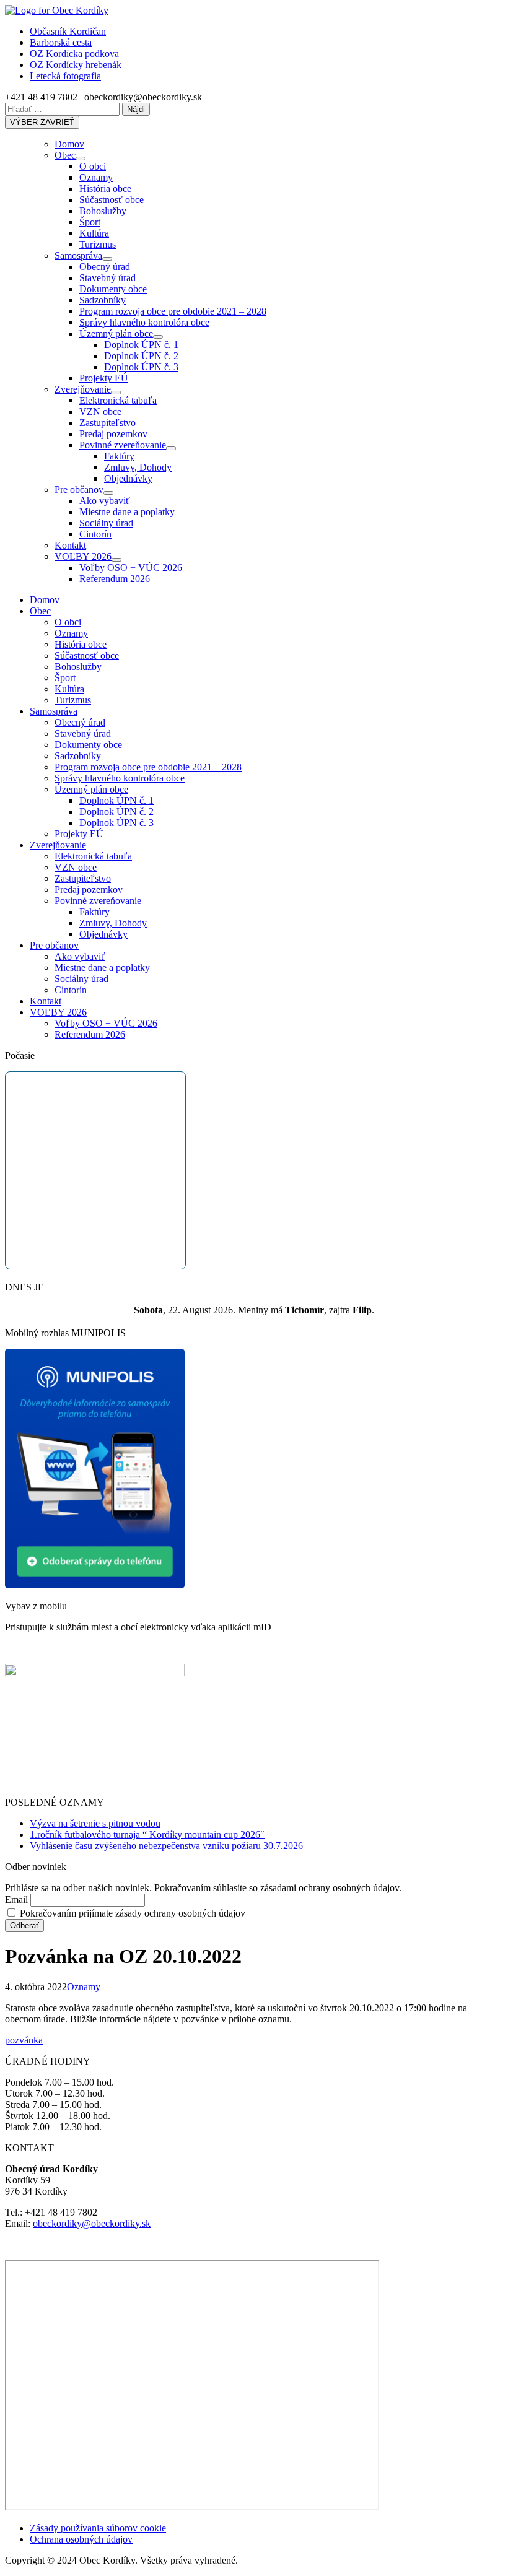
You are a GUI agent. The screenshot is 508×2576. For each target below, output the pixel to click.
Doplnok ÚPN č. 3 (141, 367)
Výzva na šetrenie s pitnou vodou (95, 1823)
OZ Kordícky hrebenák (76, 65)
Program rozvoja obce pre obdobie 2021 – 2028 (173, 311)
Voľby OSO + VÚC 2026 (131, 568)
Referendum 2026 (115, 579)
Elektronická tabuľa (118, 400)
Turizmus (98, 244)
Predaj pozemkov (113, 434)
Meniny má (281, 1310)
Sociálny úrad (106, 523)
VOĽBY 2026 (83, 556)
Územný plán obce (116, 333)
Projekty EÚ (104, 378)
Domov (69, 144)
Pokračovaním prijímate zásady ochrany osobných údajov (131, 1913)
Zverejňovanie (83, 389)
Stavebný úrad (107, 278)
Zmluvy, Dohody (138, 467)
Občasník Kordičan (68, 31)
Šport (90, 222)
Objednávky (128, 478)
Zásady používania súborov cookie (98, 2528)
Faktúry (119, 456)
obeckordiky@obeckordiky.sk (92, 2223)
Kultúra (94, 233)
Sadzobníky (103, 300)
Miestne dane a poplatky (127, 512)
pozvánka (24, 2040)
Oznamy (96, 177)
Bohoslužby (103, 211)
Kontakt (70, 545)
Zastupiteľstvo (107, 423)
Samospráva (78, 255)
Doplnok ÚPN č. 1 (141, 345)
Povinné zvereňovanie (123, 445)
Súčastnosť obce (112, 200)
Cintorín (95, 534)
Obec (65, 155)
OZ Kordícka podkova (74, 54)
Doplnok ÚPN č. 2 (141, 356)
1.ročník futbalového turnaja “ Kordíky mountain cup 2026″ (147, 1834)
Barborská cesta (61, 42)
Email (16, 1899)
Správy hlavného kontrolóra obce (144, 322)
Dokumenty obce (113, 289)
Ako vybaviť (105, 501)
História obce (105, 189)
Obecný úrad (105, 267)
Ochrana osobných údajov (81, 2539)
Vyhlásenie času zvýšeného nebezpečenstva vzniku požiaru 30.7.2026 (166, 1846)
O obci (93, 166)
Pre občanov (79, 490)
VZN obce (100, 411)
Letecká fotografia (65, 76)
